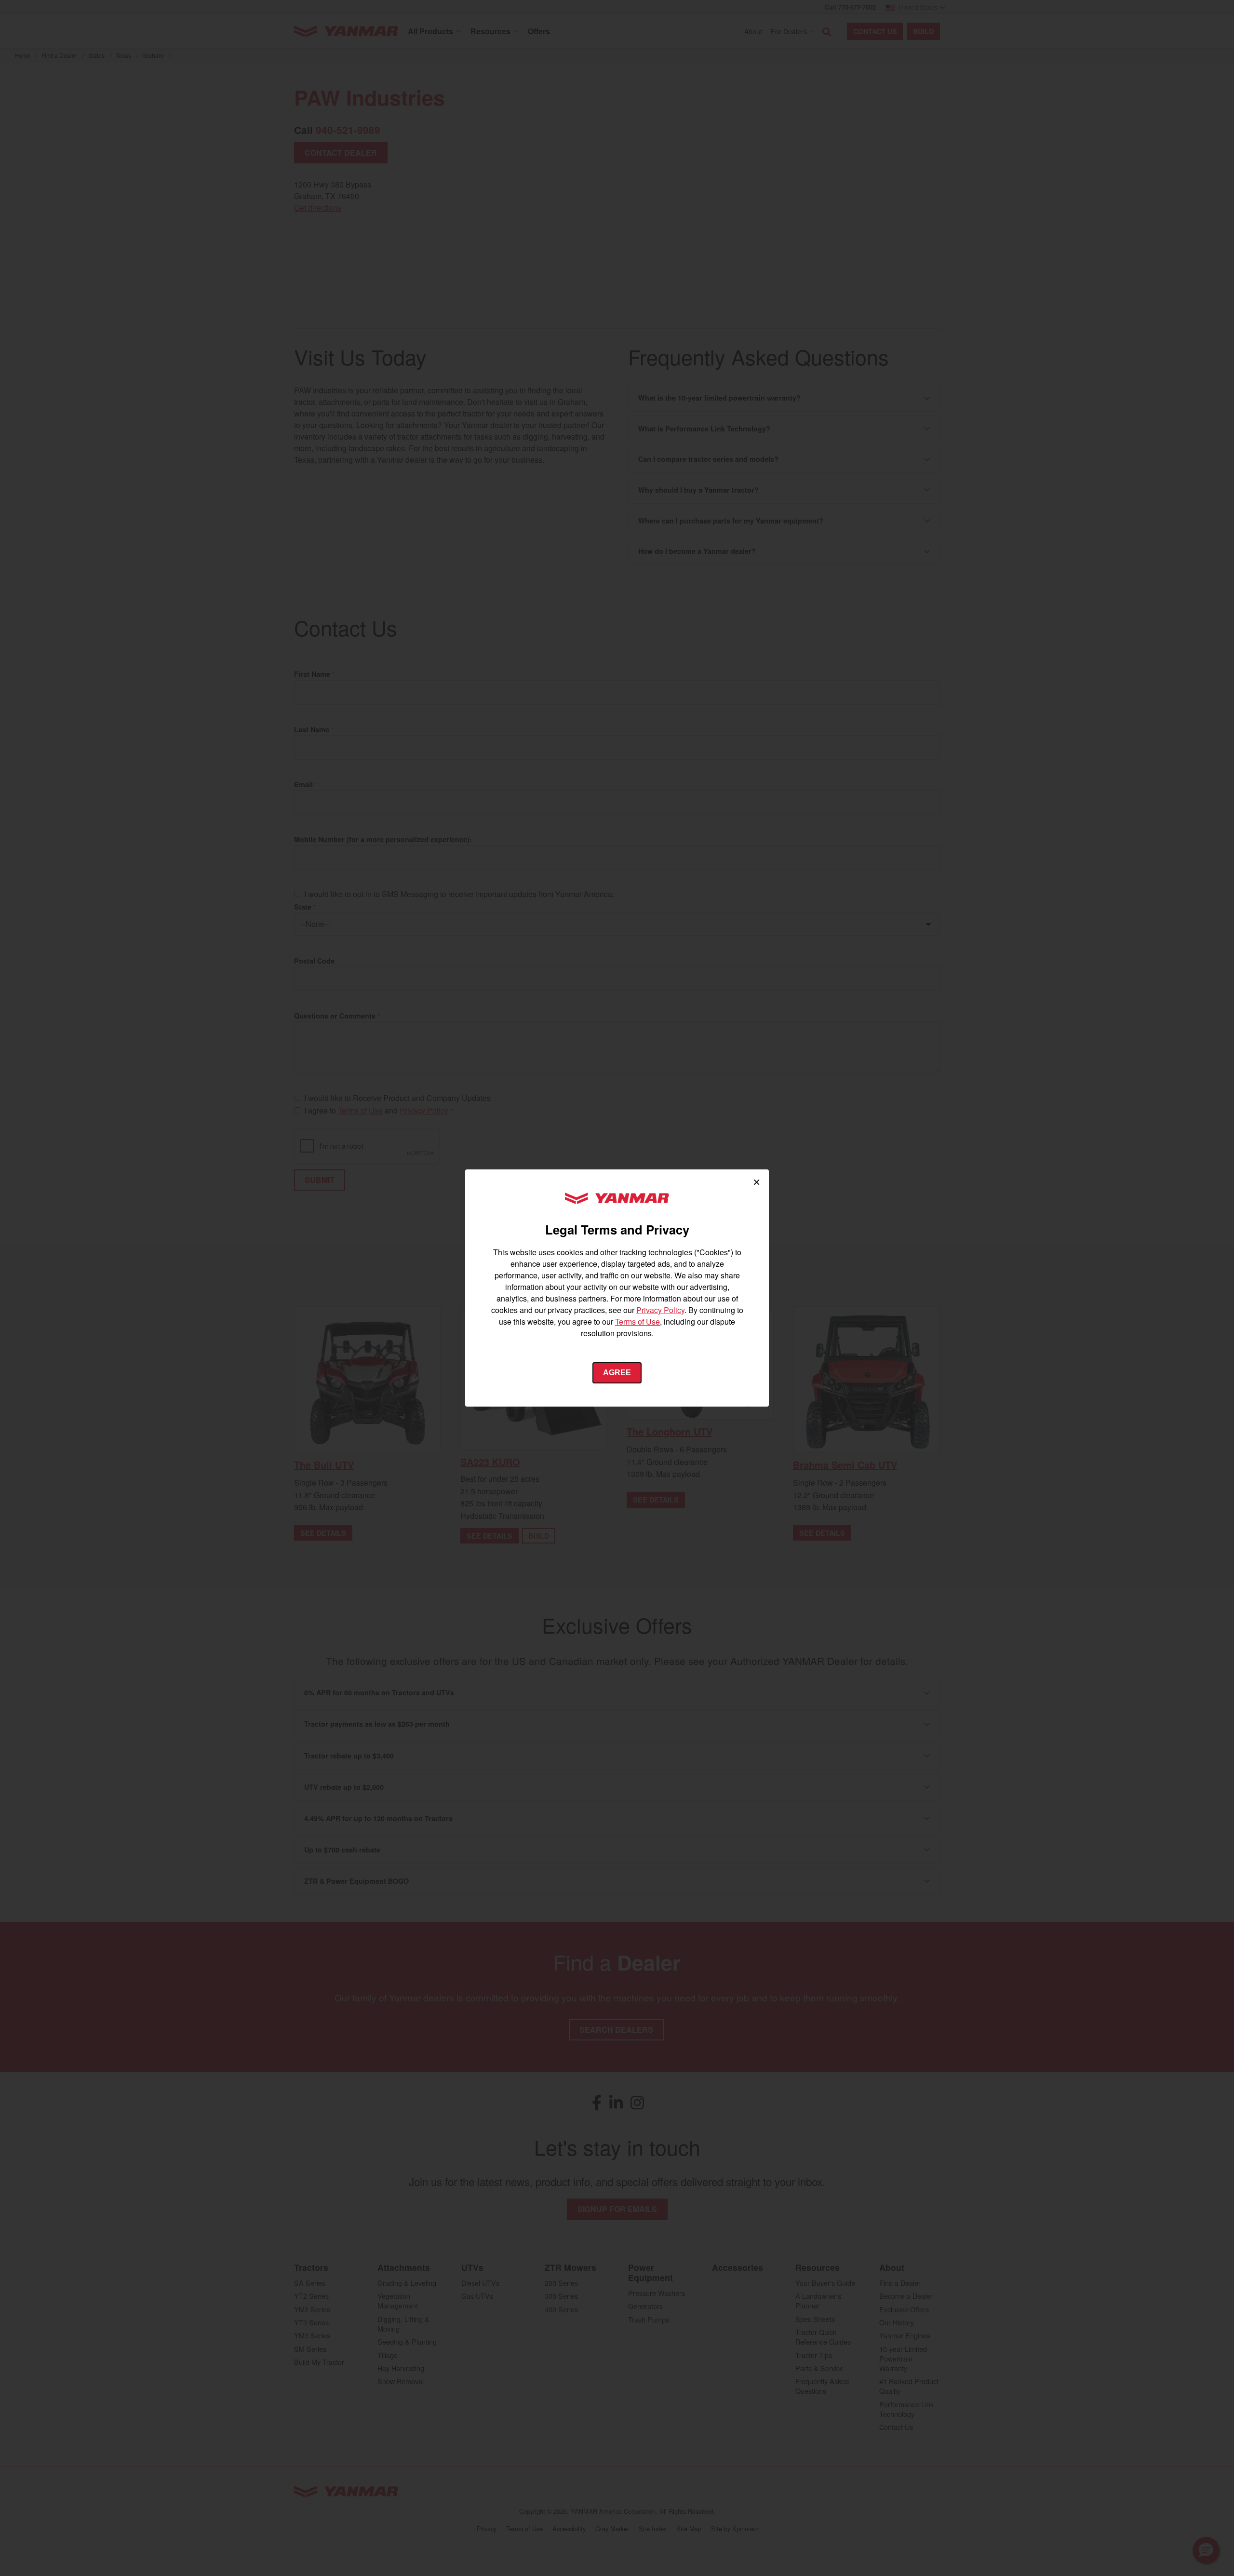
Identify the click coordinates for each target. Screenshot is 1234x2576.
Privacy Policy (660, 1310)
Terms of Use (637, 1322)
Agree (617, 1373)
